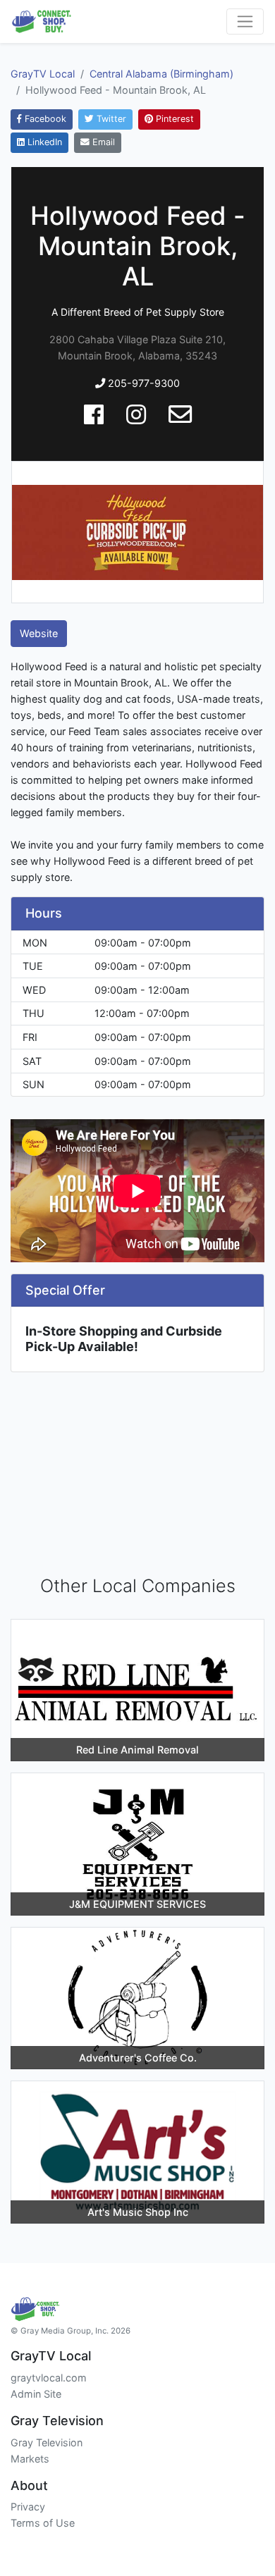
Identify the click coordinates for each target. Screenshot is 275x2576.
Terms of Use (43, 2523)
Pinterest (173, 119)
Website (39, 633)
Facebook (44, 119)
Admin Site (36, 2394)
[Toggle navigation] (245, 21)
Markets (30, 2459)
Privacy (28, 2507)
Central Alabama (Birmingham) (161, 74)
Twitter (110, 119)
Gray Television (47, 2442)
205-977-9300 (142, 383)
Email (102, 142)
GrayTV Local (43, 74)
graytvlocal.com (49, 2378)
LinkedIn (43, 142)
